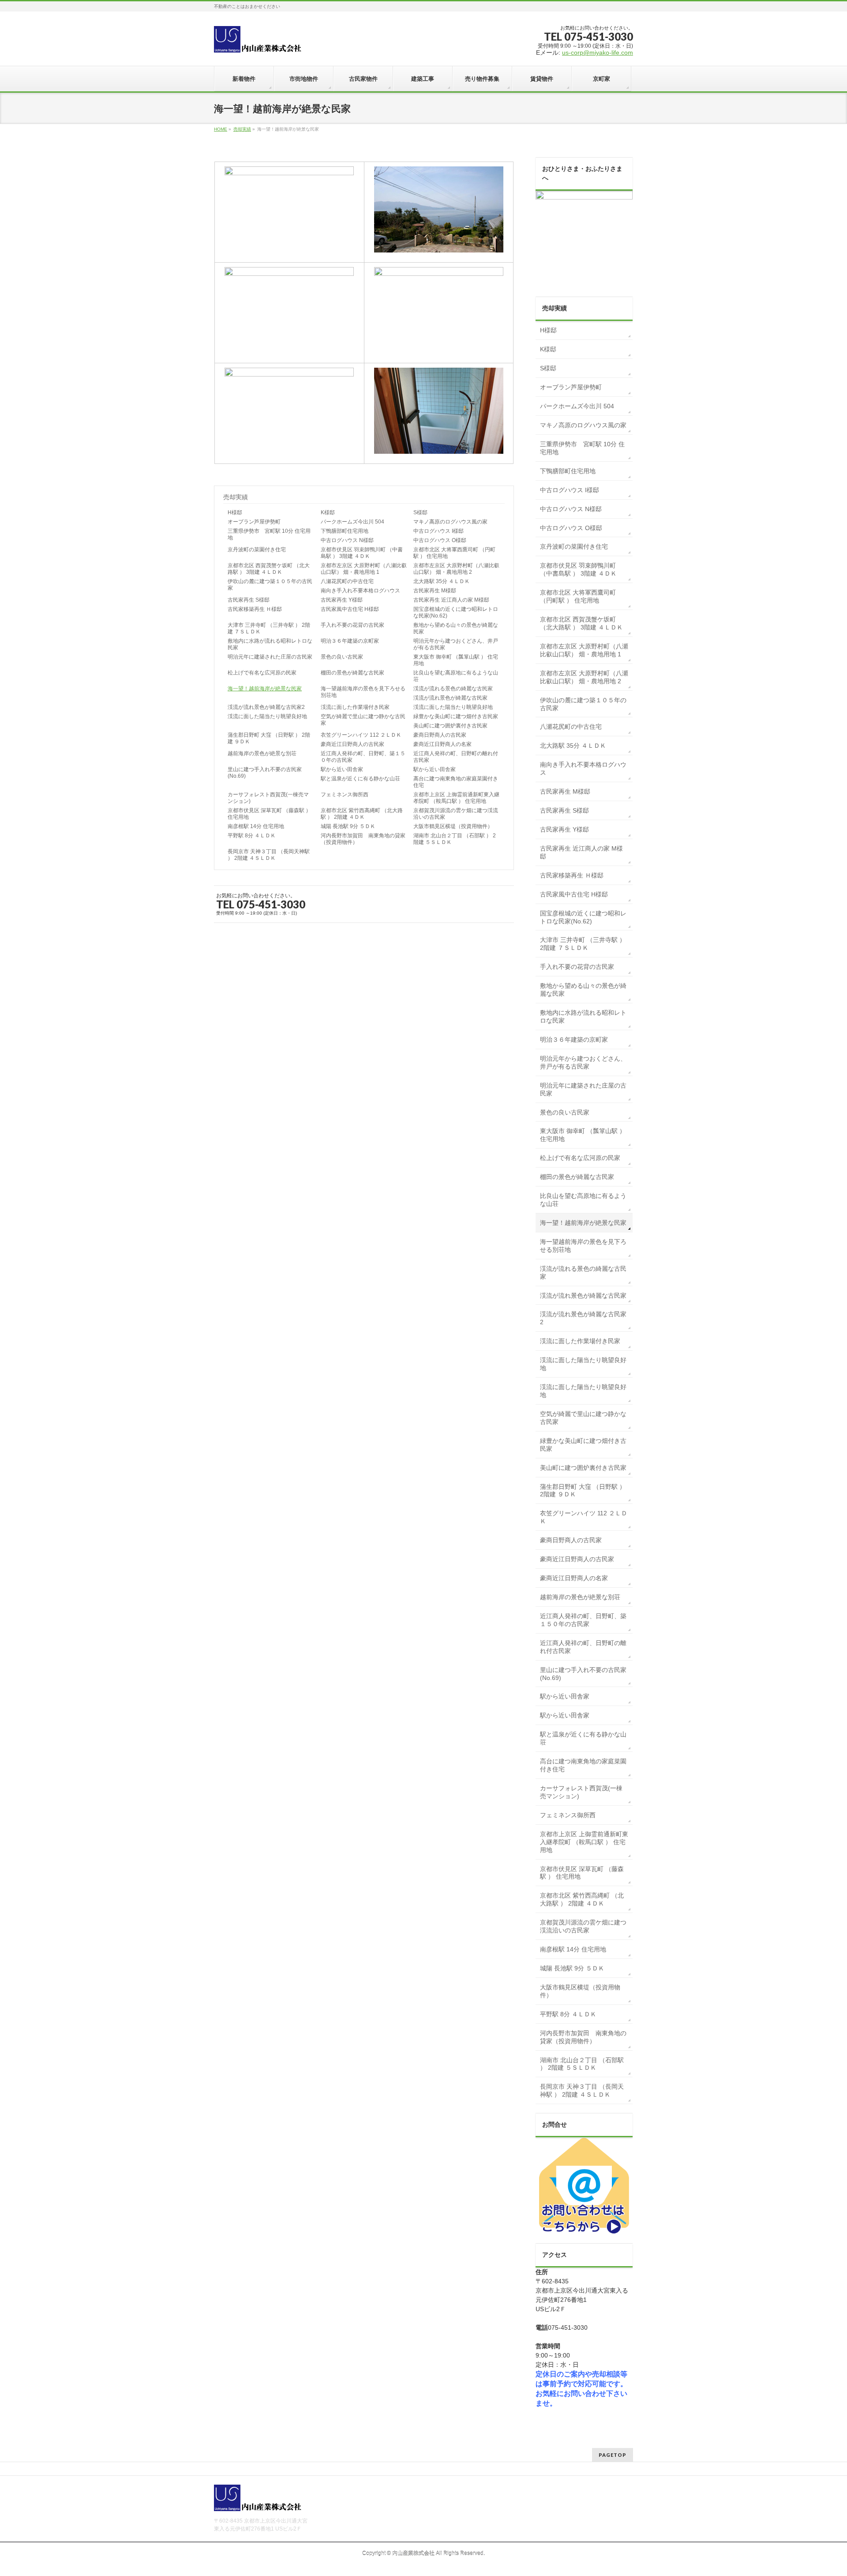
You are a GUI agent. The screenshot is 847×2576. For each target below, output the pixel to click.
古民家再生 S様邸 (249, 600)
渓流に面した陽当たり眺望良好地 (453, 707)
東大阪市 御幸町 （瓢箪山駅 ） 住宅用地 (456, 660)
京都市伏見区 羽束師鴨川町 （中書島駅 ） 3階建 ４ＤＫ (362, 553)
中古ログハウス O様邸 (440, 540)
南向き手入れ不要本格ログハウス (360, 591)
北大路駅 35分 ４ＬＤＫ (442, 581)
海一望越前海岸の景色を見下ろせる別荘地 (363, 692)
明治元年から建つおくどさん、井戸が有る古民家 (456, 644)
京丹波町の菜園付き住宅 (257, 550)
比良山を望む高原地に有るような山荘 (456, 676)
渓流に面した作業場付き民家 (355, 707)
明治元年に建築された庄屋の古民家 (270, 657)
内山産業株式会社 (413, 2553)
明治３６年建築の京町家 (350, 641)
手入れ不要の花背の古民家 (352, 625)
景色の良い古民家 (342, 657)
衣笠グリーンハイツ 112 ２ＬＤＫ (361, 735)
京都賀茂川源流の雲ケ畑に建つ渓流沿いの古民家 (456, 814)
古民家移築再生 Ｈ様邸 (255, 609)
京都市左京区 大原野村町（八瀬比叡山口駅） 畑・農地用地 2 (456, 569)
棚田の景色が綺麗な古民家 (352, 673)
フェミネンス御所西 (345, 795)
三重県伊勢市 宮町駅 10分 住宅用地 (269, 534)
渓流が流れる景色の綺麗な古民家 (453, 689)
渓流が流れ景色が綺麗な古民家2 (266, 707)
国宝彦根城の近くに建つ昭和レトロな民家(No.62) (456, 612)
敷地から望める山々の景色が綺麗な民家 (456, 628)
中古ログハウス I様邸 (438, 531)
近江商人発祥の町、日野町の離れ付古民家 (456, 757)
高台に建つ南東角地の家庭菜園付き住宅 (456, 782)
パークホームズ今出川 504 (352, 522)
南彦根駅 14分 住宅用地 (256, 826)
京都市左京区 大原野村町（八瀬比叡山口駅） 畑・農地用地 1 (364, 569)
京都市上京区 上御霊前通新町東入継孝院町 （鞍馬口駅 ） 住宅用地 (456, 798)
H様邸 (235, 512)
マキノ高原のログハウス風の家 (450, 522)
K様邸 (328, 512)
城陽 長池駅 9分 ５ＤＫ (348, 826)
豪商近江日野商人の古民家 (352, 744)
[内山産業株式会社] (258, 42)
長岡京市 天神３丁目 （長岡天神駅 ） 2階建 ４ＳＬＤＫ (269, 855)
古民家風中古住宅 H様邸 (350, 609)
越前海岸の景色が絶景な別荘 (262, 753)
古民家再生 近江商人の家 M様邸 (451, 600)
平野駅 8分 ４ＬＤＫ (252, 836)
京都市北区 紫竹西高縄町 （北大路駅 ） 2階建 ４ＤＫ (362, 814)
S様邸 (420, 512)
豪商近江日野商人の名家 (442, 744)
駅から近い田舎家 (342, 769)
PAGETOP (613, 2455)
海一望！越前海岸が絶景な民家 (265, 689)
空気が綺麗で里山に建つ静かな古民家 (363, 720)
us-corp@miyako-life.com (598, 53)
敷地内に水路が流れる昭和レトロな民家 (270, 644)
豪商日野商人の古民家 (440, 735)
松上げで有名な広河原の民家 (262, 673)
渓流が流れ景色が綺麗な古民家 (450, 698)
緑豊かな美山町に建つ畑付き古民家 (456, 716)
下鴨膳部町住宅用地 (345, 531)
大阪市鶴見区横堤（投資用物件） (453, 826)
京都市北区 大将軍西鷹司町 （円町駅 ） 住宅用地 (454, 553)
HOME (221, 129)
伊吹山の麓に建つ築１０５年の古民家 (270, 585)
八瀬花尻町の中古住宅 (347, 581)
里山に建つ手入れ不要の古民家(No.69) (265, 773)
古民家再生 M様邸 (435, 591)
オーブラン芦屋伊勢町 (254, 522)
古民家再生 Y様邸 (342, 600)
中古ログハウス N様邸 (347, 540)
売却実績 (242, 129)
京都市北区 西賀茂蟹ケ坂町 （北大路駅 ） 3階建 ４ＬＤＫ (269, 569)
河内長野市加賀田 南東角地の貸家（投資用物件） (363, 839)
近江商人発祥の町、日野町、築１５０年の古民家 (363, 757)
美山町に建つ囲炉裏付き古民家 (450, 726)
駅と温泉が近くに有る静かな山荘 (360, 779)
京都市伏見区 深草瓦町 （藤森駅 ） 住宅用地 (269, 814)
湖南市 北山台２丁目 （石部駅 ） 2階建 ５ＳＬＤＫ (455, 839)
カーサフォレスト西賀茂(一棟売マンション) (268, 798)
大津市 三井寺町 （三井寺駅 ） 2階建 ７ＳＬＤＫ (269, 628)
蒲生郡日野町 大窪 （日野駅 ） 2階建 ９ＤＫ (269, 738)
